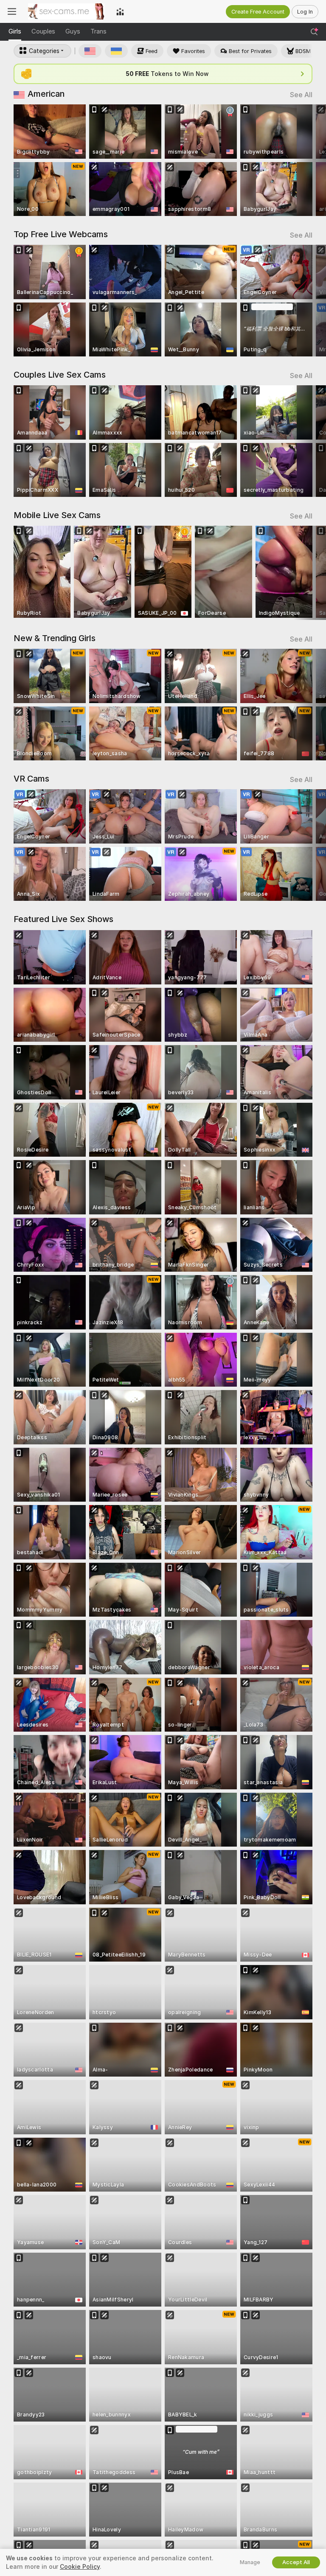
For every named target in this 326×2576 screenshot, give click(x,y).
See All (301, 95)
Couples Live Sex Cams (60, 375)
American (46, 94)
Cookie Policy (80, 2567)
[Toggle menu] (12, 11)
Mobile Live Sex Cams (57, 515)
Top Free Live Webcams (61, 234)
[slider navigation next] (310, 160)
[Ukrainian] (116, 51)
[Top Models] (120, 11)
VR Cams (31, 779)
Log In (305, 12)
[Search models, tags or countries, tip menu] (314, 32)
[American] (90, 51)
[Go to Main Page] (66, 11)
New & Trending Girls (55, 638)
